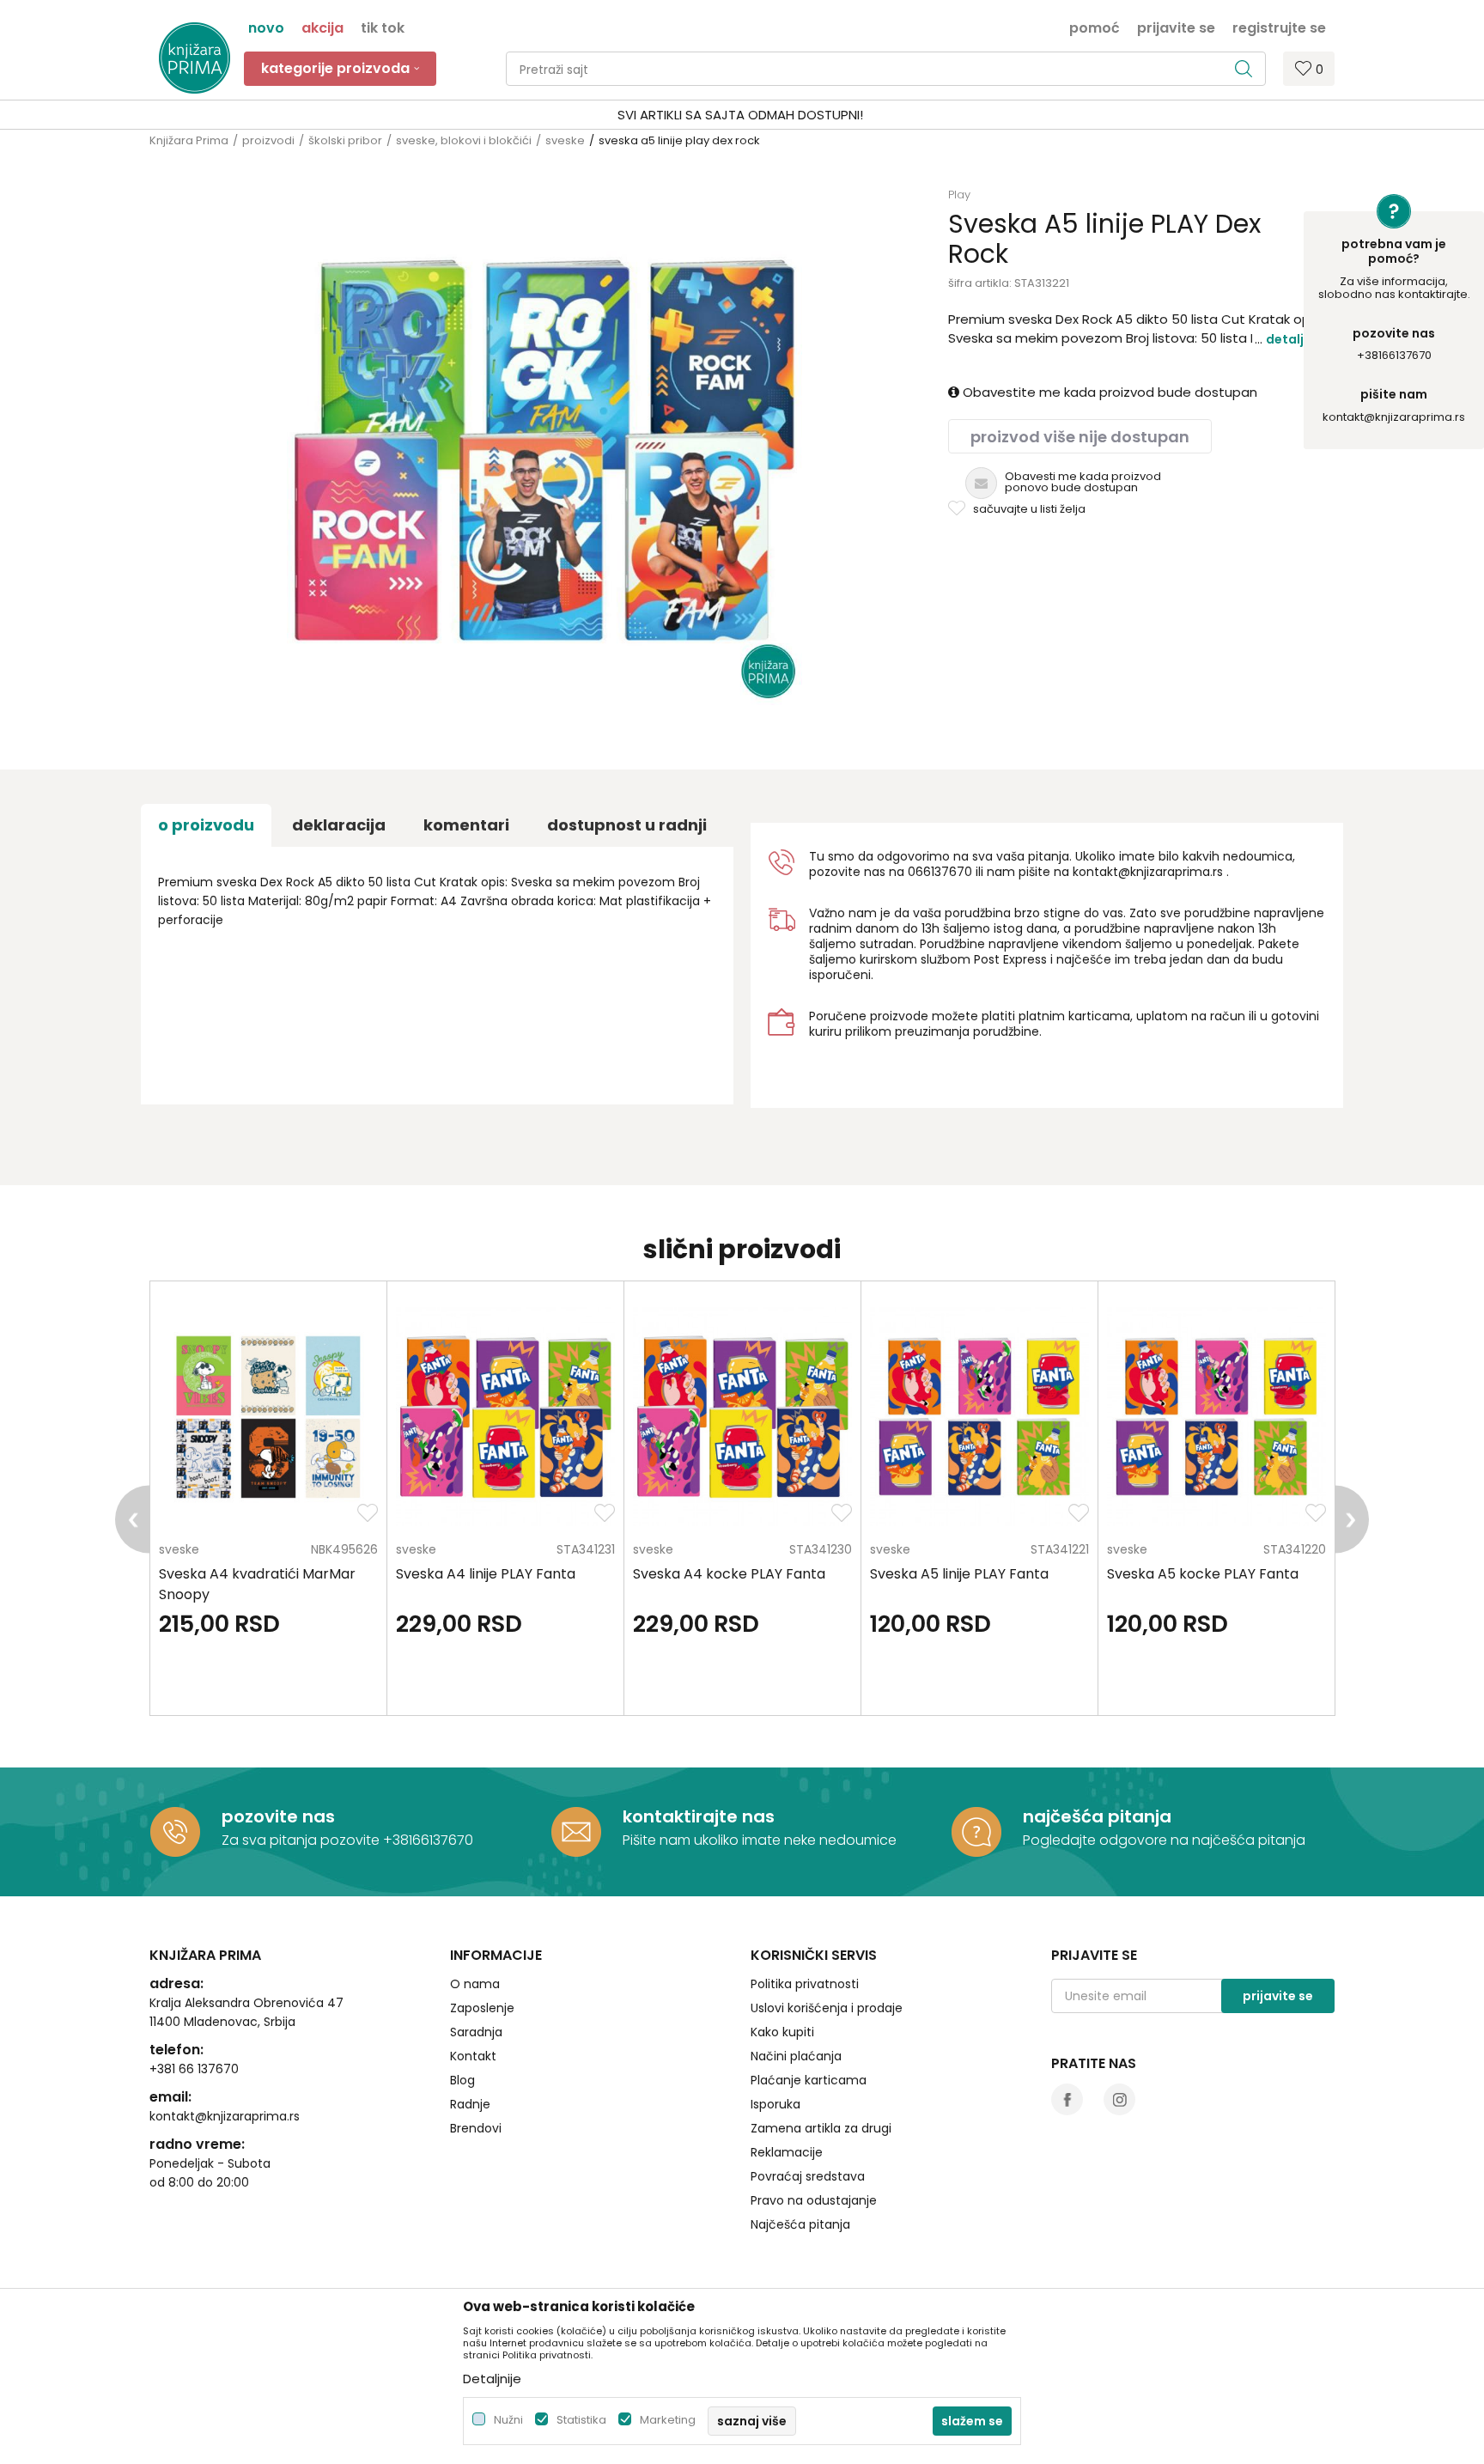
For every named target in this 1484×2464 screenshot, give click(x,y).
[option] (742, 115)
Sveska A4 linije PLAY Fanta (486, 1574)
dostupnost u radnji (627, 825)
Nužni (508, 2420)
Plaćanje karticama (809, 2080)
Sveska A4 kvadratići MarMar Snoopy (257, 1584)
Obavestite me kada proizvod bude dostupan (1108, 392)
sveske (565, 140)
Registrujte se (1279, 27)
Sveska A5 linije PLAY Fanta (959, 1574)
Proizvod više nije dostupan (1080, 437)
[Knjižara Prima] (195, 58)
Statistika (581, 2420)
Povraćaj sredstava (808, 2176)
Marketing (668, 2420)
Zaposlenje (482, 2008)
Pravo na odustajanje (814, 2200)
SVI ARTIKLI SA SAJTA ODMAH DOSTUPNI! (740, 115)
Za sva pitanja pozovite (302, 1840)
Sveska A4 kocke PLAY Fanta (729, 1574)
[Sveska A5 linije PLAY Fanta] (979, 1417)
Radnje (470, 2104)
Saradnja (476, 2032)
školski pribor (345, 140)
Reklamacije (787, 2152)
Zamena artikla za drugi (821, 2128)
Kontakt (473, 2056)
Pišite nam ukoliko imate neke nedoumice (760, 1840)
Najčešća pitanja (800, 2224)
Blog (462, 2080)
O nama (475, 1984)
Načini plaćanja (796, 2056)
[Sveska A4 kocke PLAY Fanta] (742, 1417)
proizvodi (268, 140)
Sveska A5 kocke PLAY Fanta (1203, 1574)
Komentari (466, 825)
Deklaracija (339, 825)
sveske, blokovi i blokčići (464, 140)
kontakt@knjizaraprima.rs (1394, 417)
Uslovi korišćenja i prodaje (827, 2008)
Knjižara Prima (189, 140)
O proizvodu (206, 825)
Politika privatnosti (805, 1984)
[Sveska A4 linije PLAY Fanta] (505, 1417)
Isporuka (775, 2104)
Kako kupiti (782, 2032)
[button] (886, 69)
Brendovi (476, 2128)
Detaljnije (1296, 339)
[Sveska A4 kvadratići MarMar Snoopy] (268, 1417)
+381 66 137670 (194, 2069)
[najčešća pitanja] (976, 1832)
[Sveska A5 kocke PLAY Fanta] (1216, 1417)
